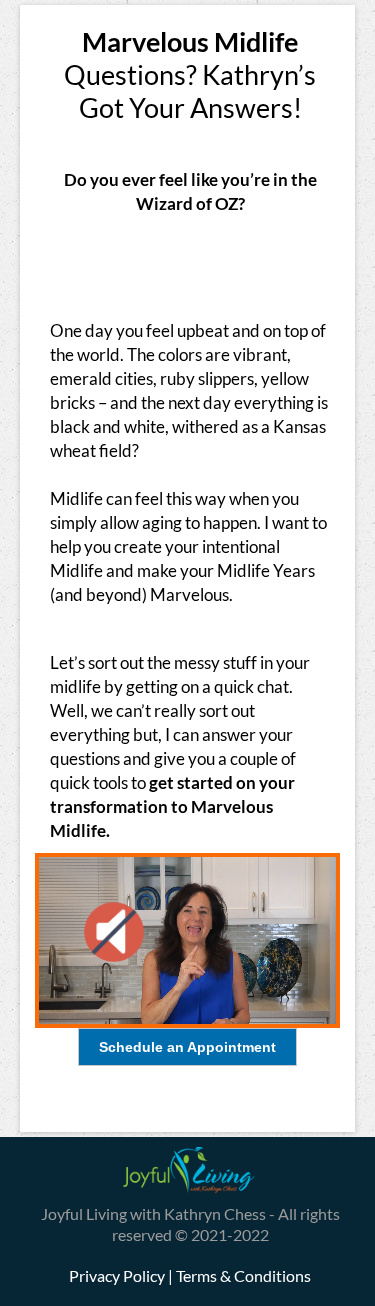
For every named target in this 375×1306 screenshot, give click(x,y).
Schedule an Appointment (187, 1047)
